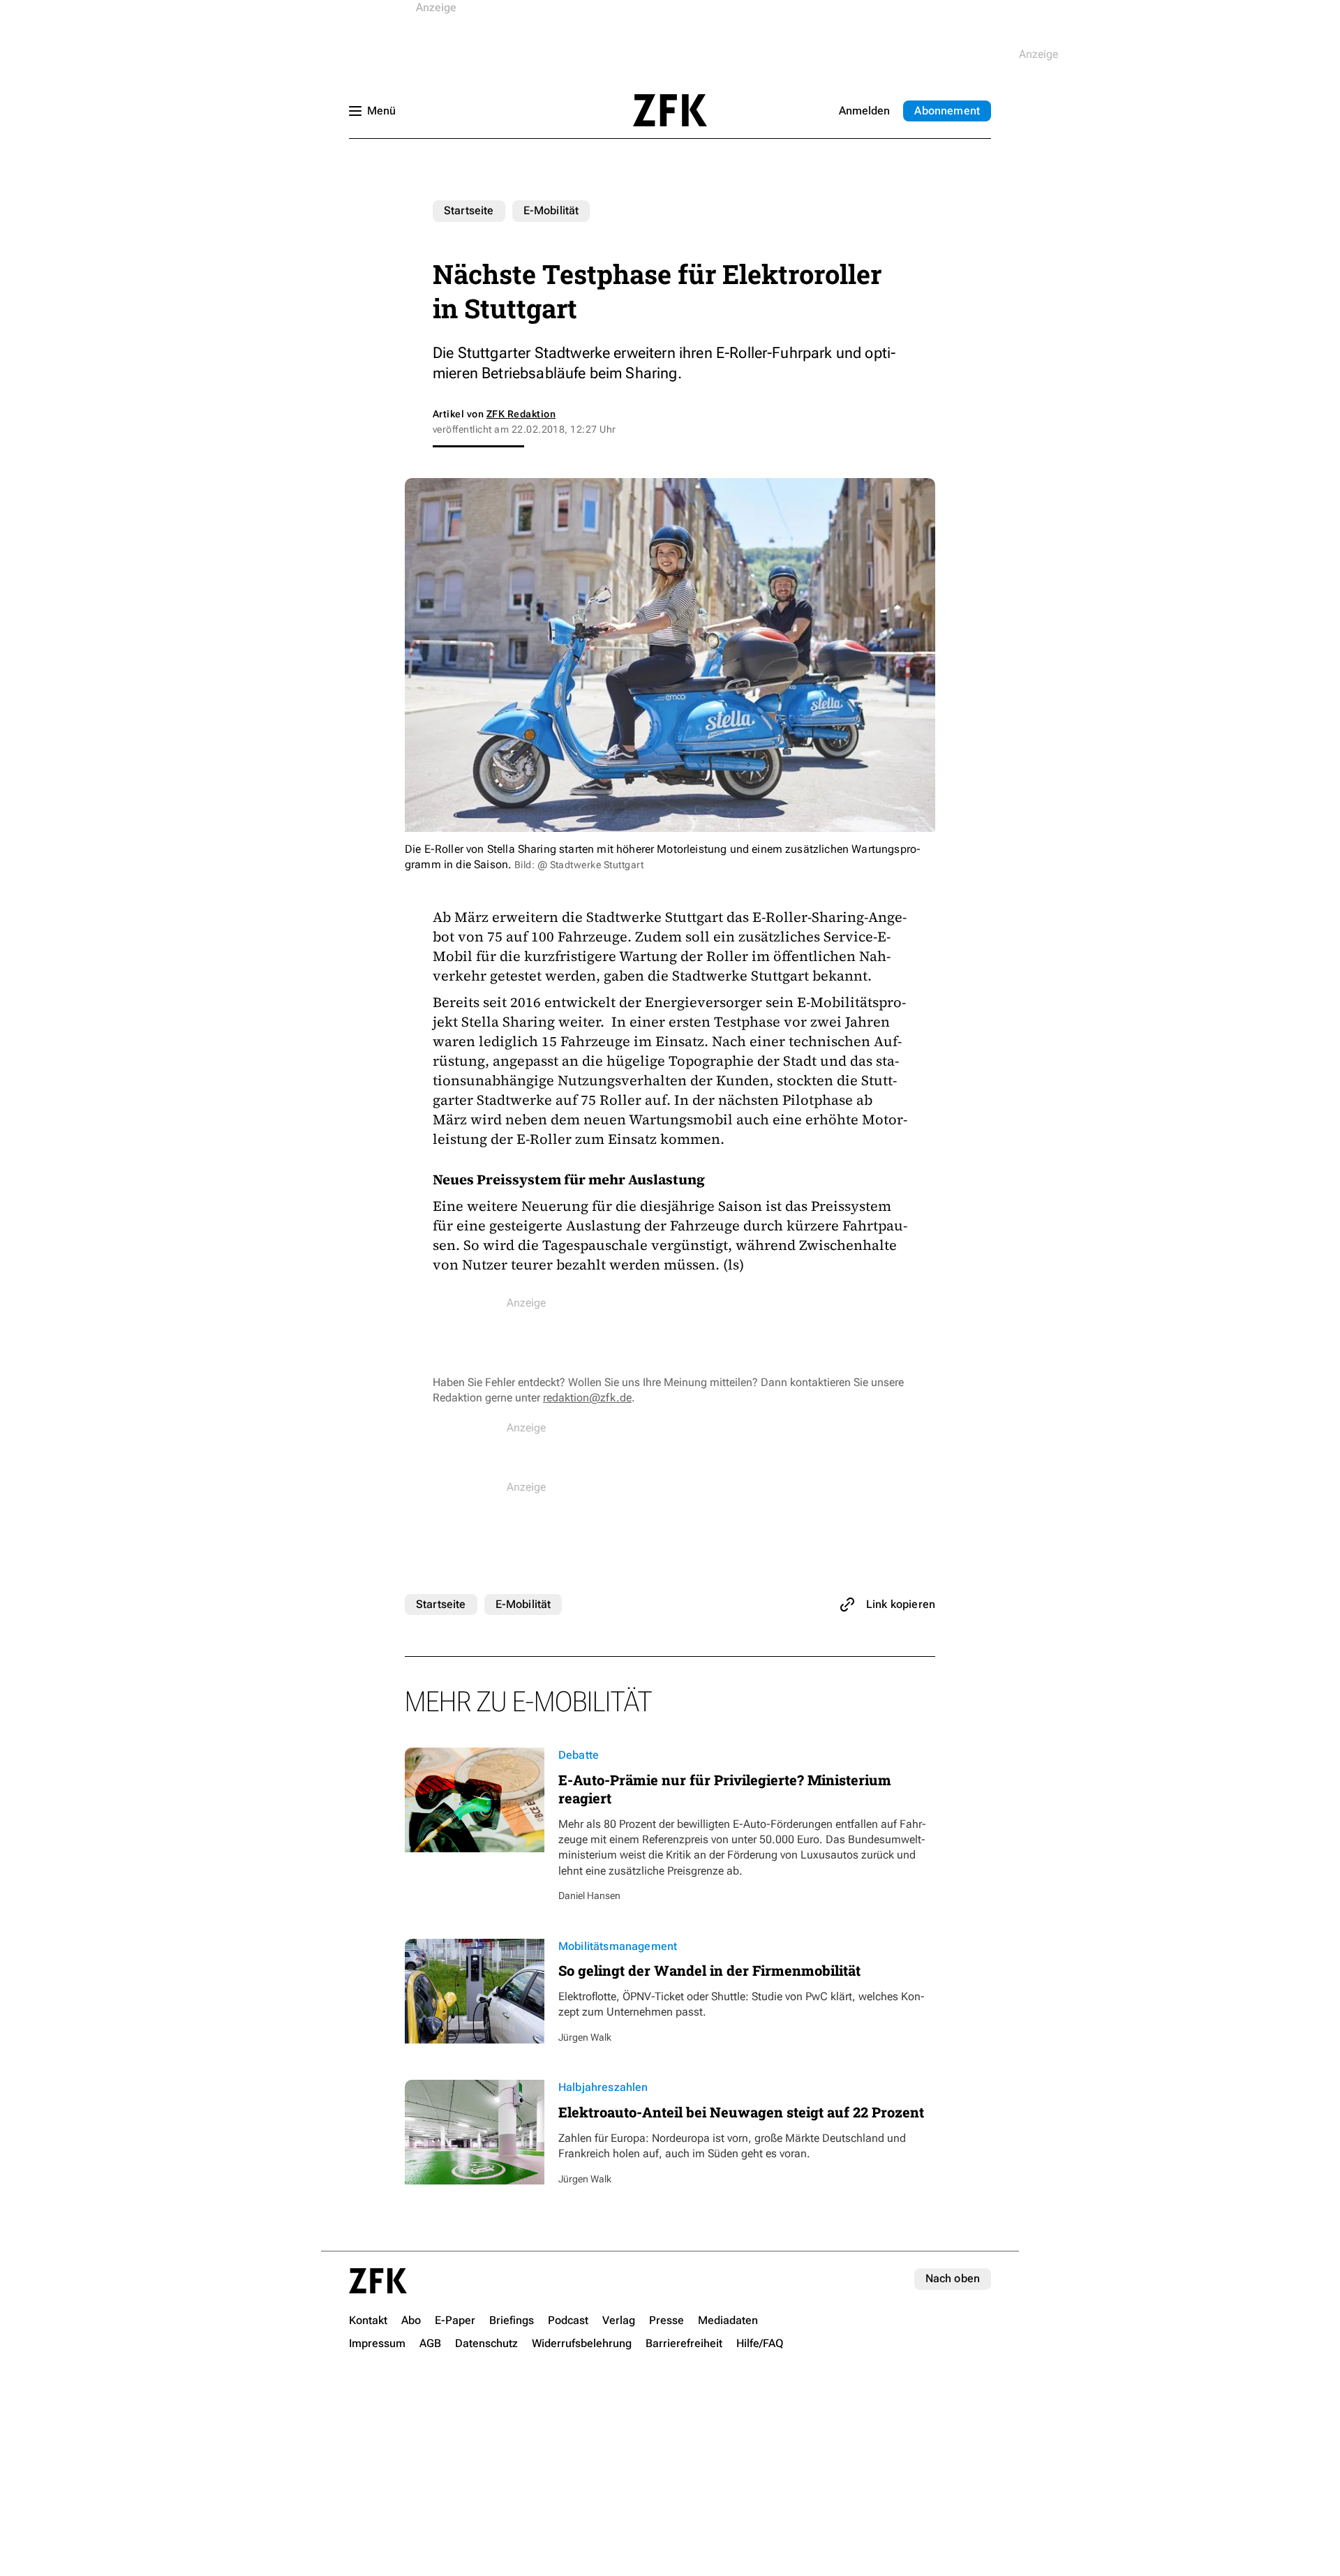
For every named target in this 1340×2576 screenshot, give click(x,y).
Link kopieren (901, 1604)
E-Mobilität (551, 210)
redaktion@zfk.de (587, 1398)
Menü (381, 111)
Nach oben (953, 2278)
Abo (947, 111)
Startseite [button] (670, 110)
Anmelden (864, 111)
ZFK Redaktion (521, 414)
